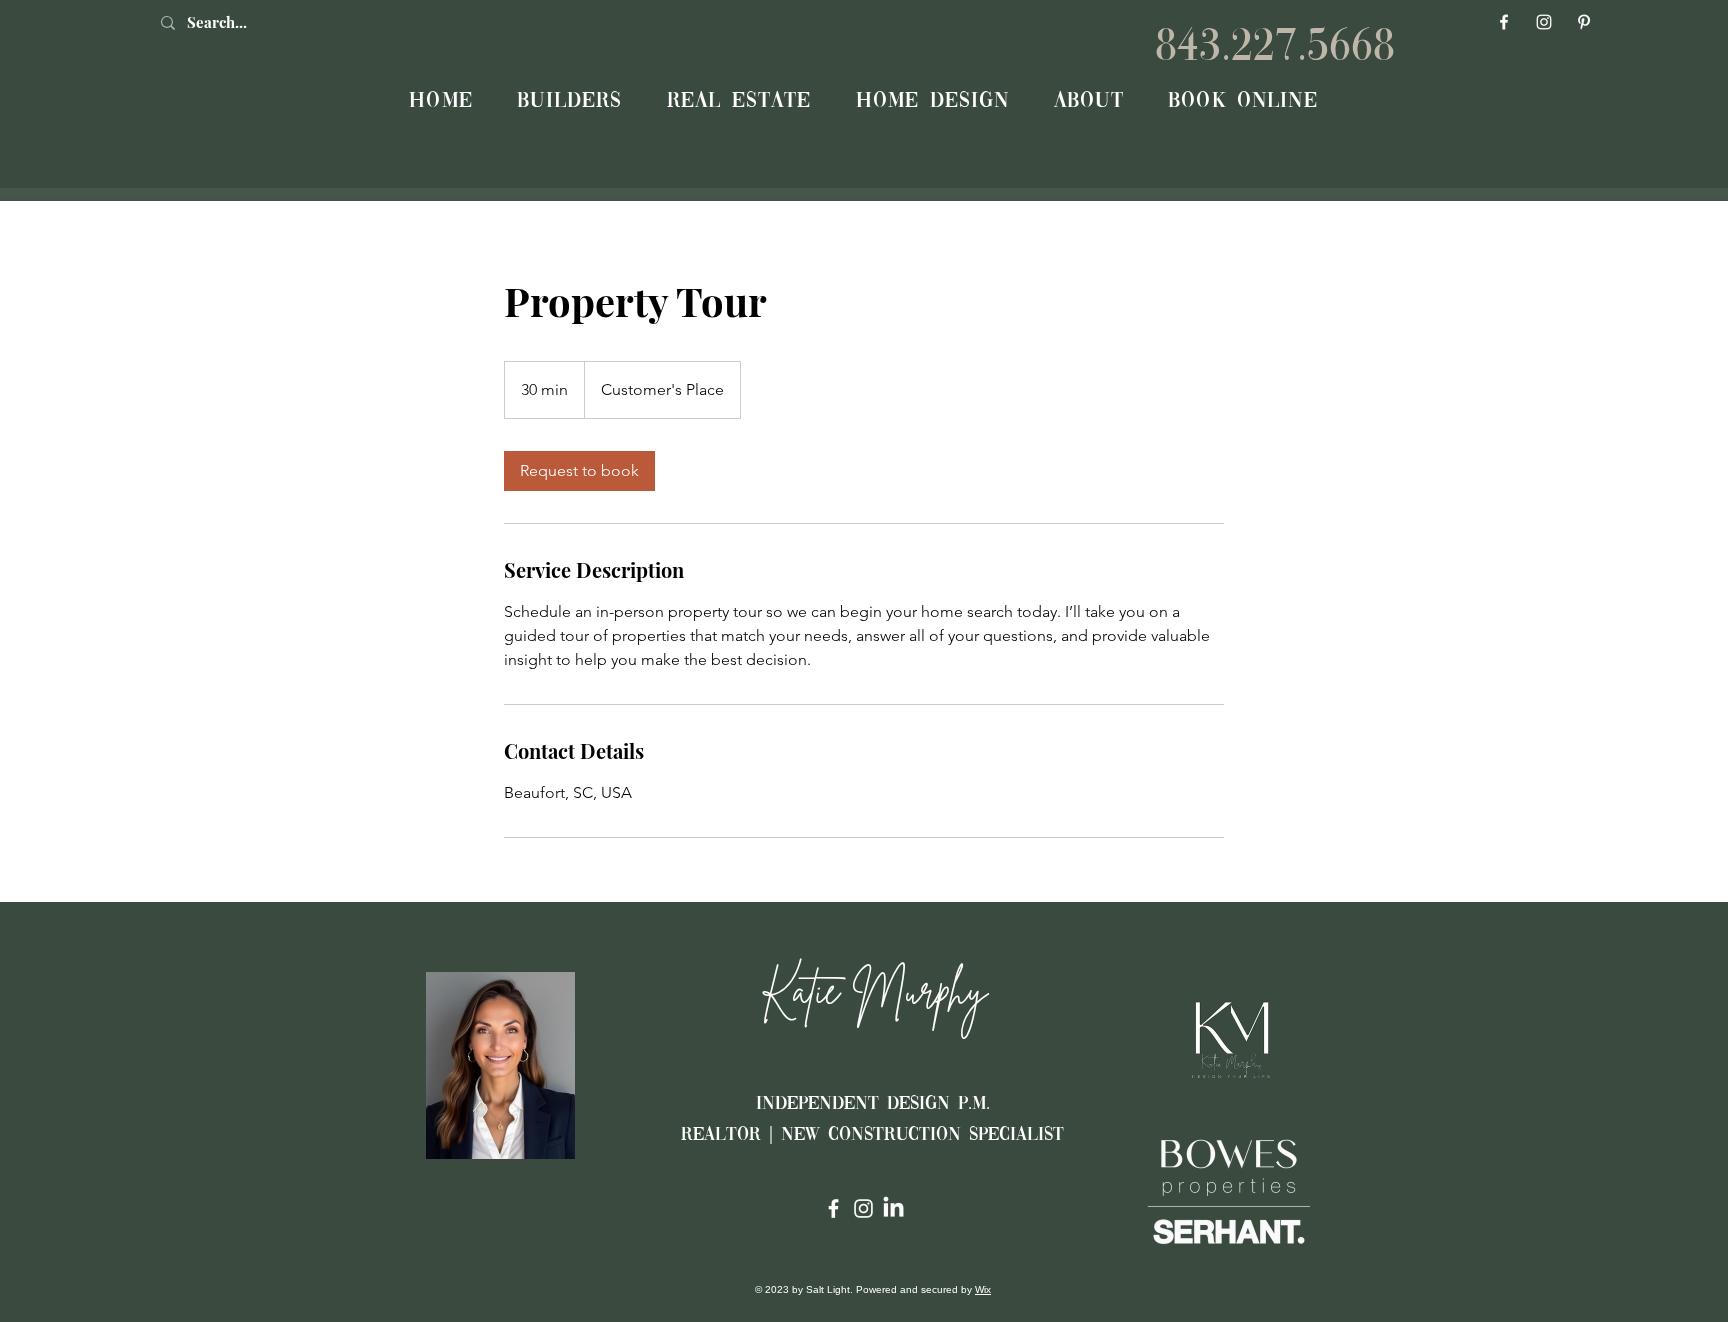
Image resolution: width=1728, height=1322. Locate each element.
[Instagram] (1544, 22)
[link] (579, 471)
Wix (983, 1289)
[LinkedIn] (893, 1208)
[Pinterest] (1584, 22)
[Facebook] (1504, 22)
